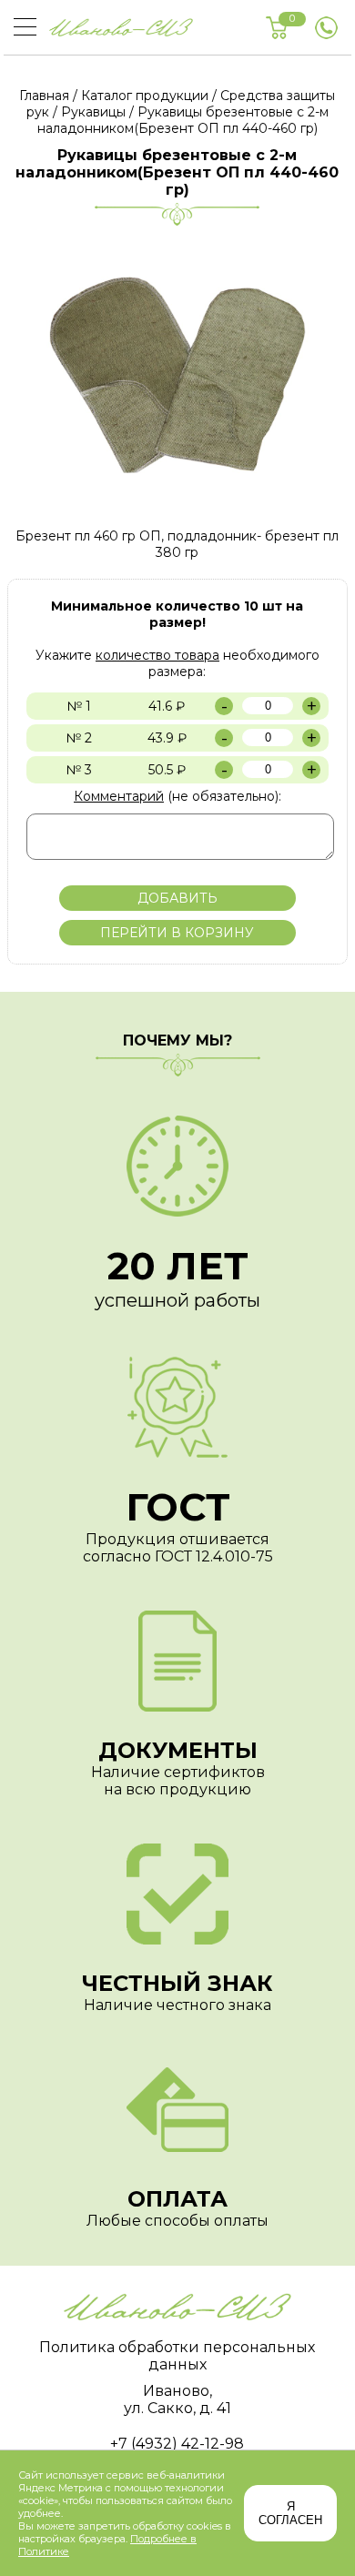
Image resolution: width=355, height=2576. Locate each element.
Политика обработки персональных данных (177, 2356)
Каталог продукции (145, 96)
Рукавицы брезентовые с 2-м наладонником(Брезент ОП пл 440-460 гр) (183, 120)
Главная (44, 96)
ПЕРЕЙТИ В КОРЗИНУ (177, 933)
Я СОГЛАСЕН (290, 2513)
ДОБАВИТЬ (177, 898)
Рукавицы (93, 112)
